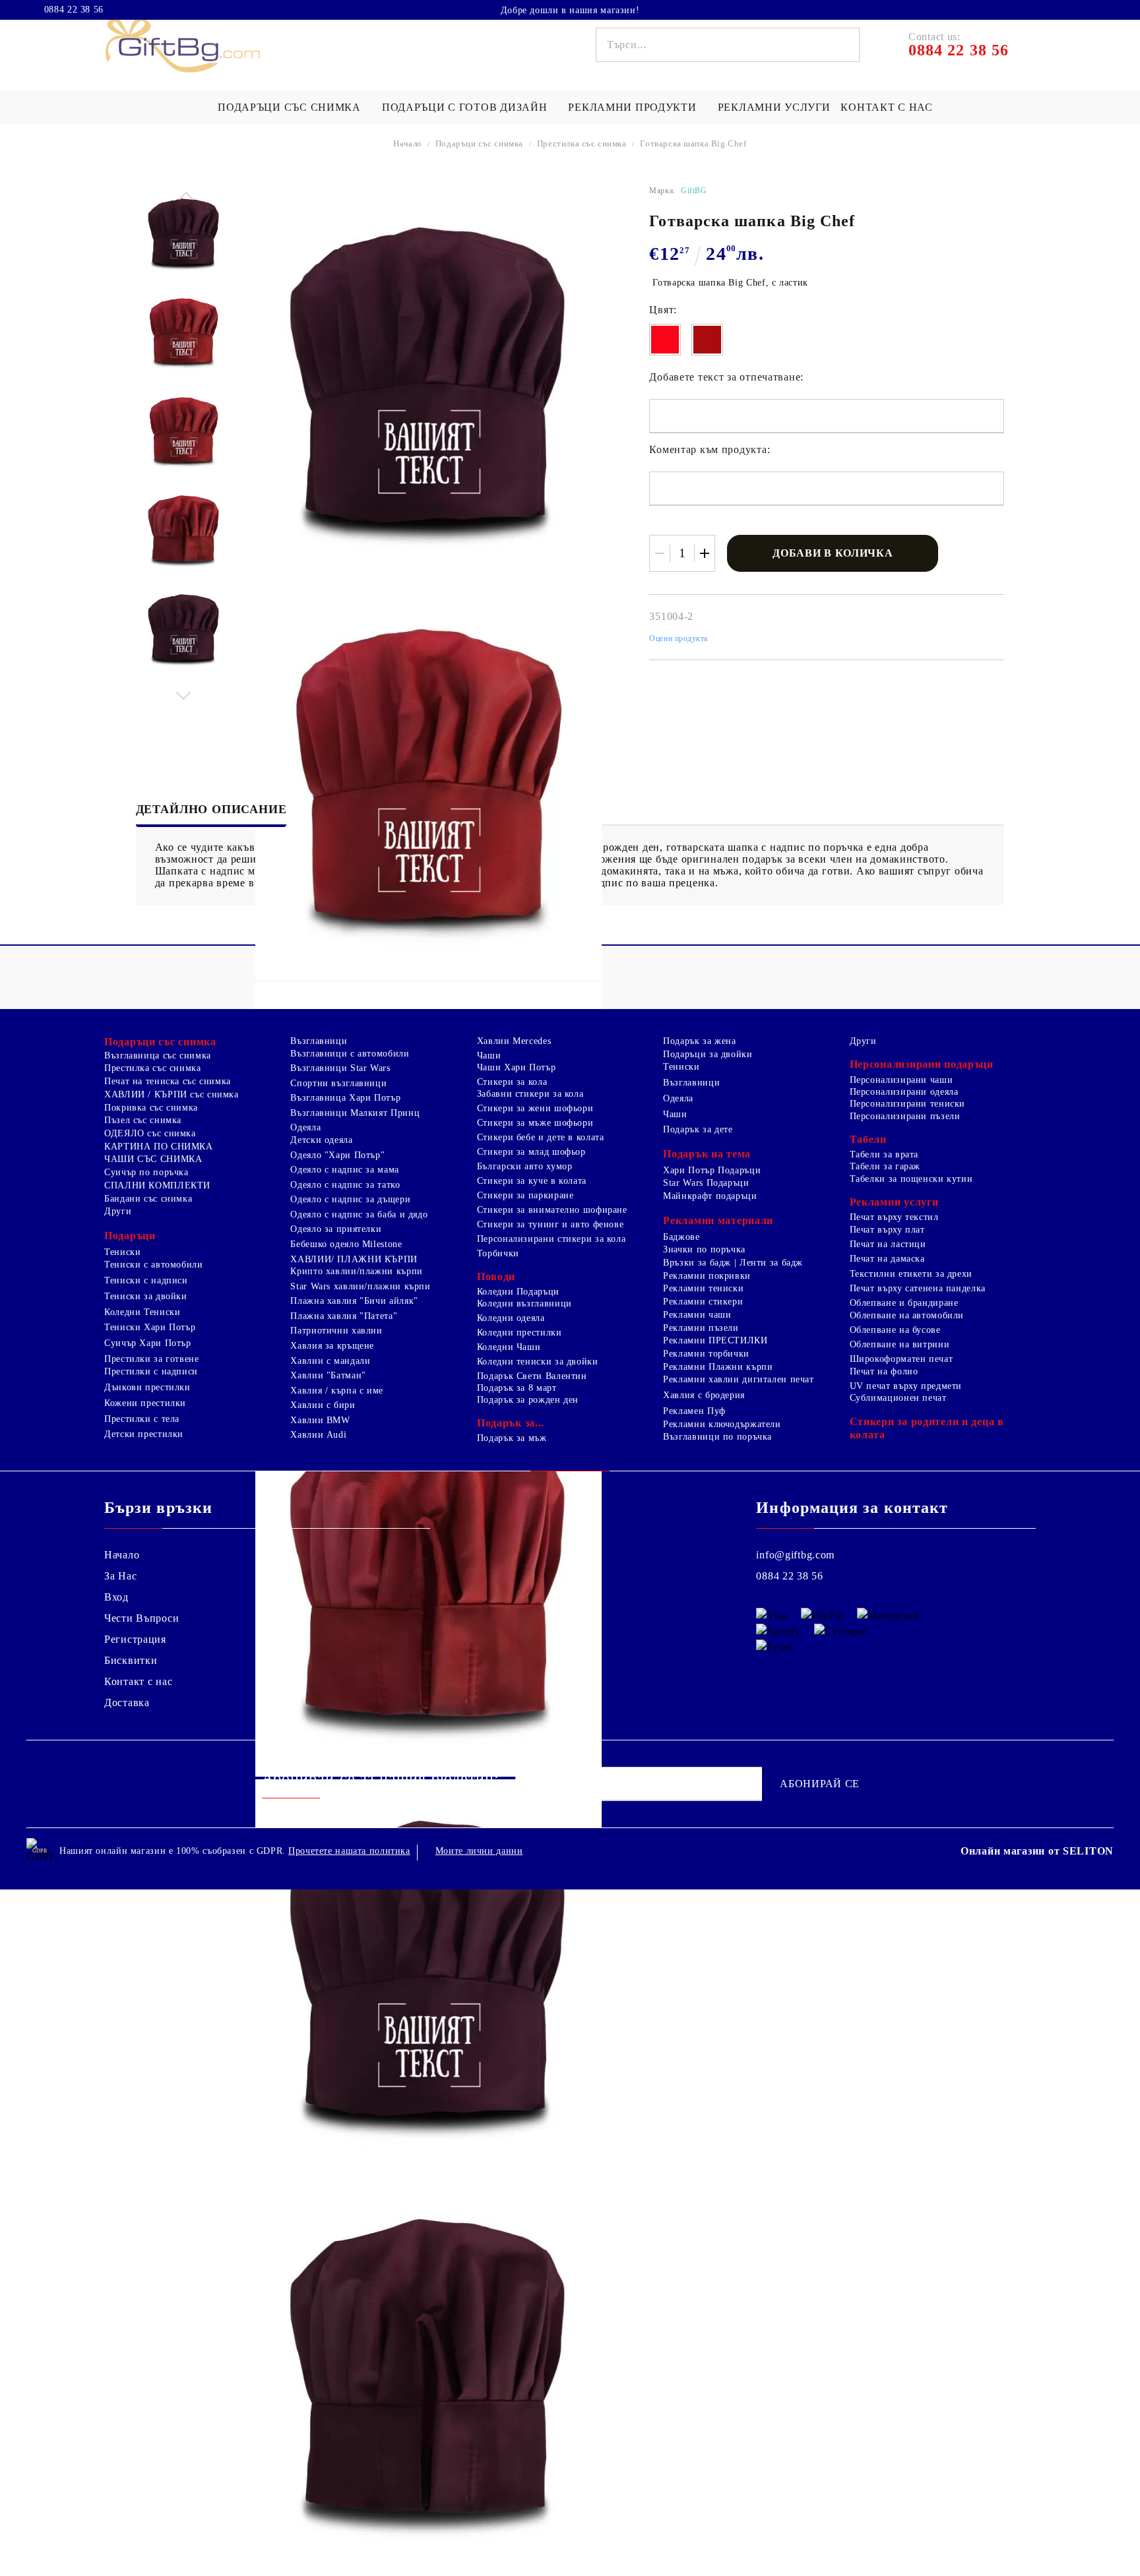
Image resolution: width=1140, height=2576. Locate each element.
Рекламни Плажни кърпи (718, 1367)
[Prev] (184, 199)
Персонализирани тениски (908, 1104)
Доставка (127, 1702)
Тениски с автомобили (154, 1265)
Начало (408, 143)
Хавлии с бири (323, 1405)
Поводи (496, 1276)
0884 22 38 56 (74, 10)
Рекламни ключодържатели (722, 1424)
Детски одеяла (321, 1140)
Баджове (681, 1237)
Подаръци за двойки (708, 1054)
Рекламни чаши (697, 1315)
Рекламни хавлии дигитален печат (739, 1379)
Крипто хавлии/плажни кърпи (356, 1271)
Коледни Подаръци (518, 1292)
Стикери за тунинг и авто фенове (551, 1224)
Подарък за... (511, 1423)
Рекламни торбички (706, 1354)
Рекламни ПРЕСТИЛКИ (715, 1340)
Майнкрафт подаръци (710, 1196)
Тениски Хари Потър (150, 1327)
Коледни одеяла (511, 1318)
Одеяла (305, 1127)
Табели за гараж (885, 1166)
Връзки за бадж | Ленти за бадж (733, 1263)
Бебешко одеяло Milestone (346, 1244)
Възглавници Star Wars (340, 1068)
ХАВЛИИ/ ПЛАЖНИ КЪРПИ (354, 1259)
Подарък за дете (698, 1129)
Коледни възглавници (524, 1303)
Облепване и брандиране (904, 1303)
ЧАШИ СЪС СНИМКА (153, 1159)
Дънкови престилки (147, 1387)
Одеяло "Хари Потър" (337, 1155)
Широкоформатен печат (902, 1359)
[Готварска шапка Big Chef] (184, 234)
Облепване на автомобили (907, 1315)
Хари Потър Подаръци (712, 1170)
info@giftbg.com (795, 1555)
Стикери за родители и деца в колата (927, 1428)
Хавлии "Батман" (328, 1375)
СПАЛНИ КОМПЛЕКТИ (157, 1185)
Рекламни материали (718, 1220)
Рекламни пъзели (701, 1328)
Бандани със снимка (148, 1199)
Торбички (498, 1253)
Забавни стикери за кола (530, 1094)
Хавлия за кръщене (332, 1346)
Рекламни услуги (774, 107)
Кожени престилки (145, 1403)
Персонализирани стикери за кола (552, 1239)
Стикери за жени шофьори (535, 1108)
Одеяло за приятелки (336, 1229)
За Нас (120, 1576)
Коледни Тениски (142, 1312)
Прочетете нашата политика (349, 1851)
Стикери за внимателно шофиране (552, 1210)
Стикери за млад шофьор (531, 1152)
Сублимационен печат (898, 1398)
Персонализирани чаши (902, 1080)
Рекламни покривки (707, 1276)
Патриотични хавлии (336, 1331)
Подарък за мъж (512, 1438)
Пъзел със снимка (143, 1120)
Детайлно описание (211, 809)
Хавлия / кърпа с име (337, 1391)
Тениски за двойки (146, 1296)
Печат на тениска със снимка (168, 1081)
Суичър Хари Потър (148, 1343)
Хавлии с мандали (330, 1361)
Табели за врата (884, 1154)
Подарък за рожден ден (528, 1400)
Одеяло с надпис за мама (345, 1170)
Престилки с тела (142, 1419)
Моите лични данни (479, 1851)
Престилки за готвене (152, 1359)
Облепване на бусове (895, 1330)
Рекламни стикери (703, 1302)
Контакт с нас (886, 107)
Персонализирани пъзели (905, 1116)
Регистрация (135, 1639)
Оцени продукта (679, 638)
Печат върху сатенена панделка (918, 1288)
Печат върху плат (887, 1230)
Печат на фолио (884, 1371)
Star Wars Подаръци (706, 1183)
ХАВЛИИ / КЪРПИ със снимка (172, 1094)
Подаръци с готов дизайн (465, 107)
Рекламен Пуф (694, 1411)
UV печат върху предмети (906, 1386)
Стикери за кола (512, 1082)
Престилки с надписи (151, 1371)
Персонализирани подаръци (922, 1064)
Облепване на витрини (900, 1344)
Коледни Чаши (509, 1347)
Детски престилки (144, 1434)
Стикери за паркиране (525, 1195)
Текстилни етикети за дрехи (911, 1274)
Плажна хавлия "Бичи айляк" (354, 1301)
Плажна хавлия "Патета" (344, 1316)
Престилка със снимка (582, 143)
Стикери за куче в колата (532, 1181)
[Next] (184, 692)
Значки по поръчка (704, 1249)
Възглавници (319, 1041)
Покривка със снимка (151, 1108)
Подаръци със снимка (289, 107)
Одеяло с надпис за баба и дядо (359, 1214)
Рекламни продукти (632, 107)
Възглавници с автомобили (350, 1054)
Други (118, 1211)
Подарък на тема (707, 1154)
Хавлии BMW (320, 1420)
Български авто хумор (525, 1166)
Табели (868, 1139)
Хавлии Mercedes (514, 1041)
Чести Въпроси (142, 1618)
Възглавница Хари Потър (345, 1098)
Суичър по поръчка (146, 1172)
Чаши (489, 1056)
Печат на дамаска (887, 1259)
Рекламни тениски (703, 1288)
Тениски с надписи (146, 1280)
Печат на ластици (888, 1244)
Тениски (122, 1252)
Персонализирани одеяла (904, 1092)
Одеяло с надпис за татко (345, 1185)
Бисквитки (131, 1660)
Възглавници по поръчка (717, 1437)
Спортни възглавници (338, 1083)
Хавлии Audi (318, 1435)
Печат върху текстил (894, 1217)
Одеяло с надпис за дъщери (350, 1199)
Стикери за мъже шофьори (535, 1123)
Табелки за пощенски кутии (911, 1179)
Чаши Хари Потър (516, 1067)
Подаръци (130, 1236)
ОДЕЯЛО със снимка (150, 1133)
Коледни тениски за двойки (538, 1362)
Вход (116, 1597)
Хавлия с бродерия (704, 1395)
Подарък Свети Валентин (532, 1376)
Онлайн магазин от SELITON (1037, 1851)
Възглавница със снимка (158, 1056)
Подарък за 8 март (517, 1388)
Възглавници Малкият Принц (355, 1113)
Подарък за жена (699, 1041)
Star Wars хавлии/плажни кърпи (360, 1286)
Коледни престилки (520, 1333)
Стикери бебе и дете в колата (541, 1137)
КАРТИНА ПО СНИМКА (159, 1147)
